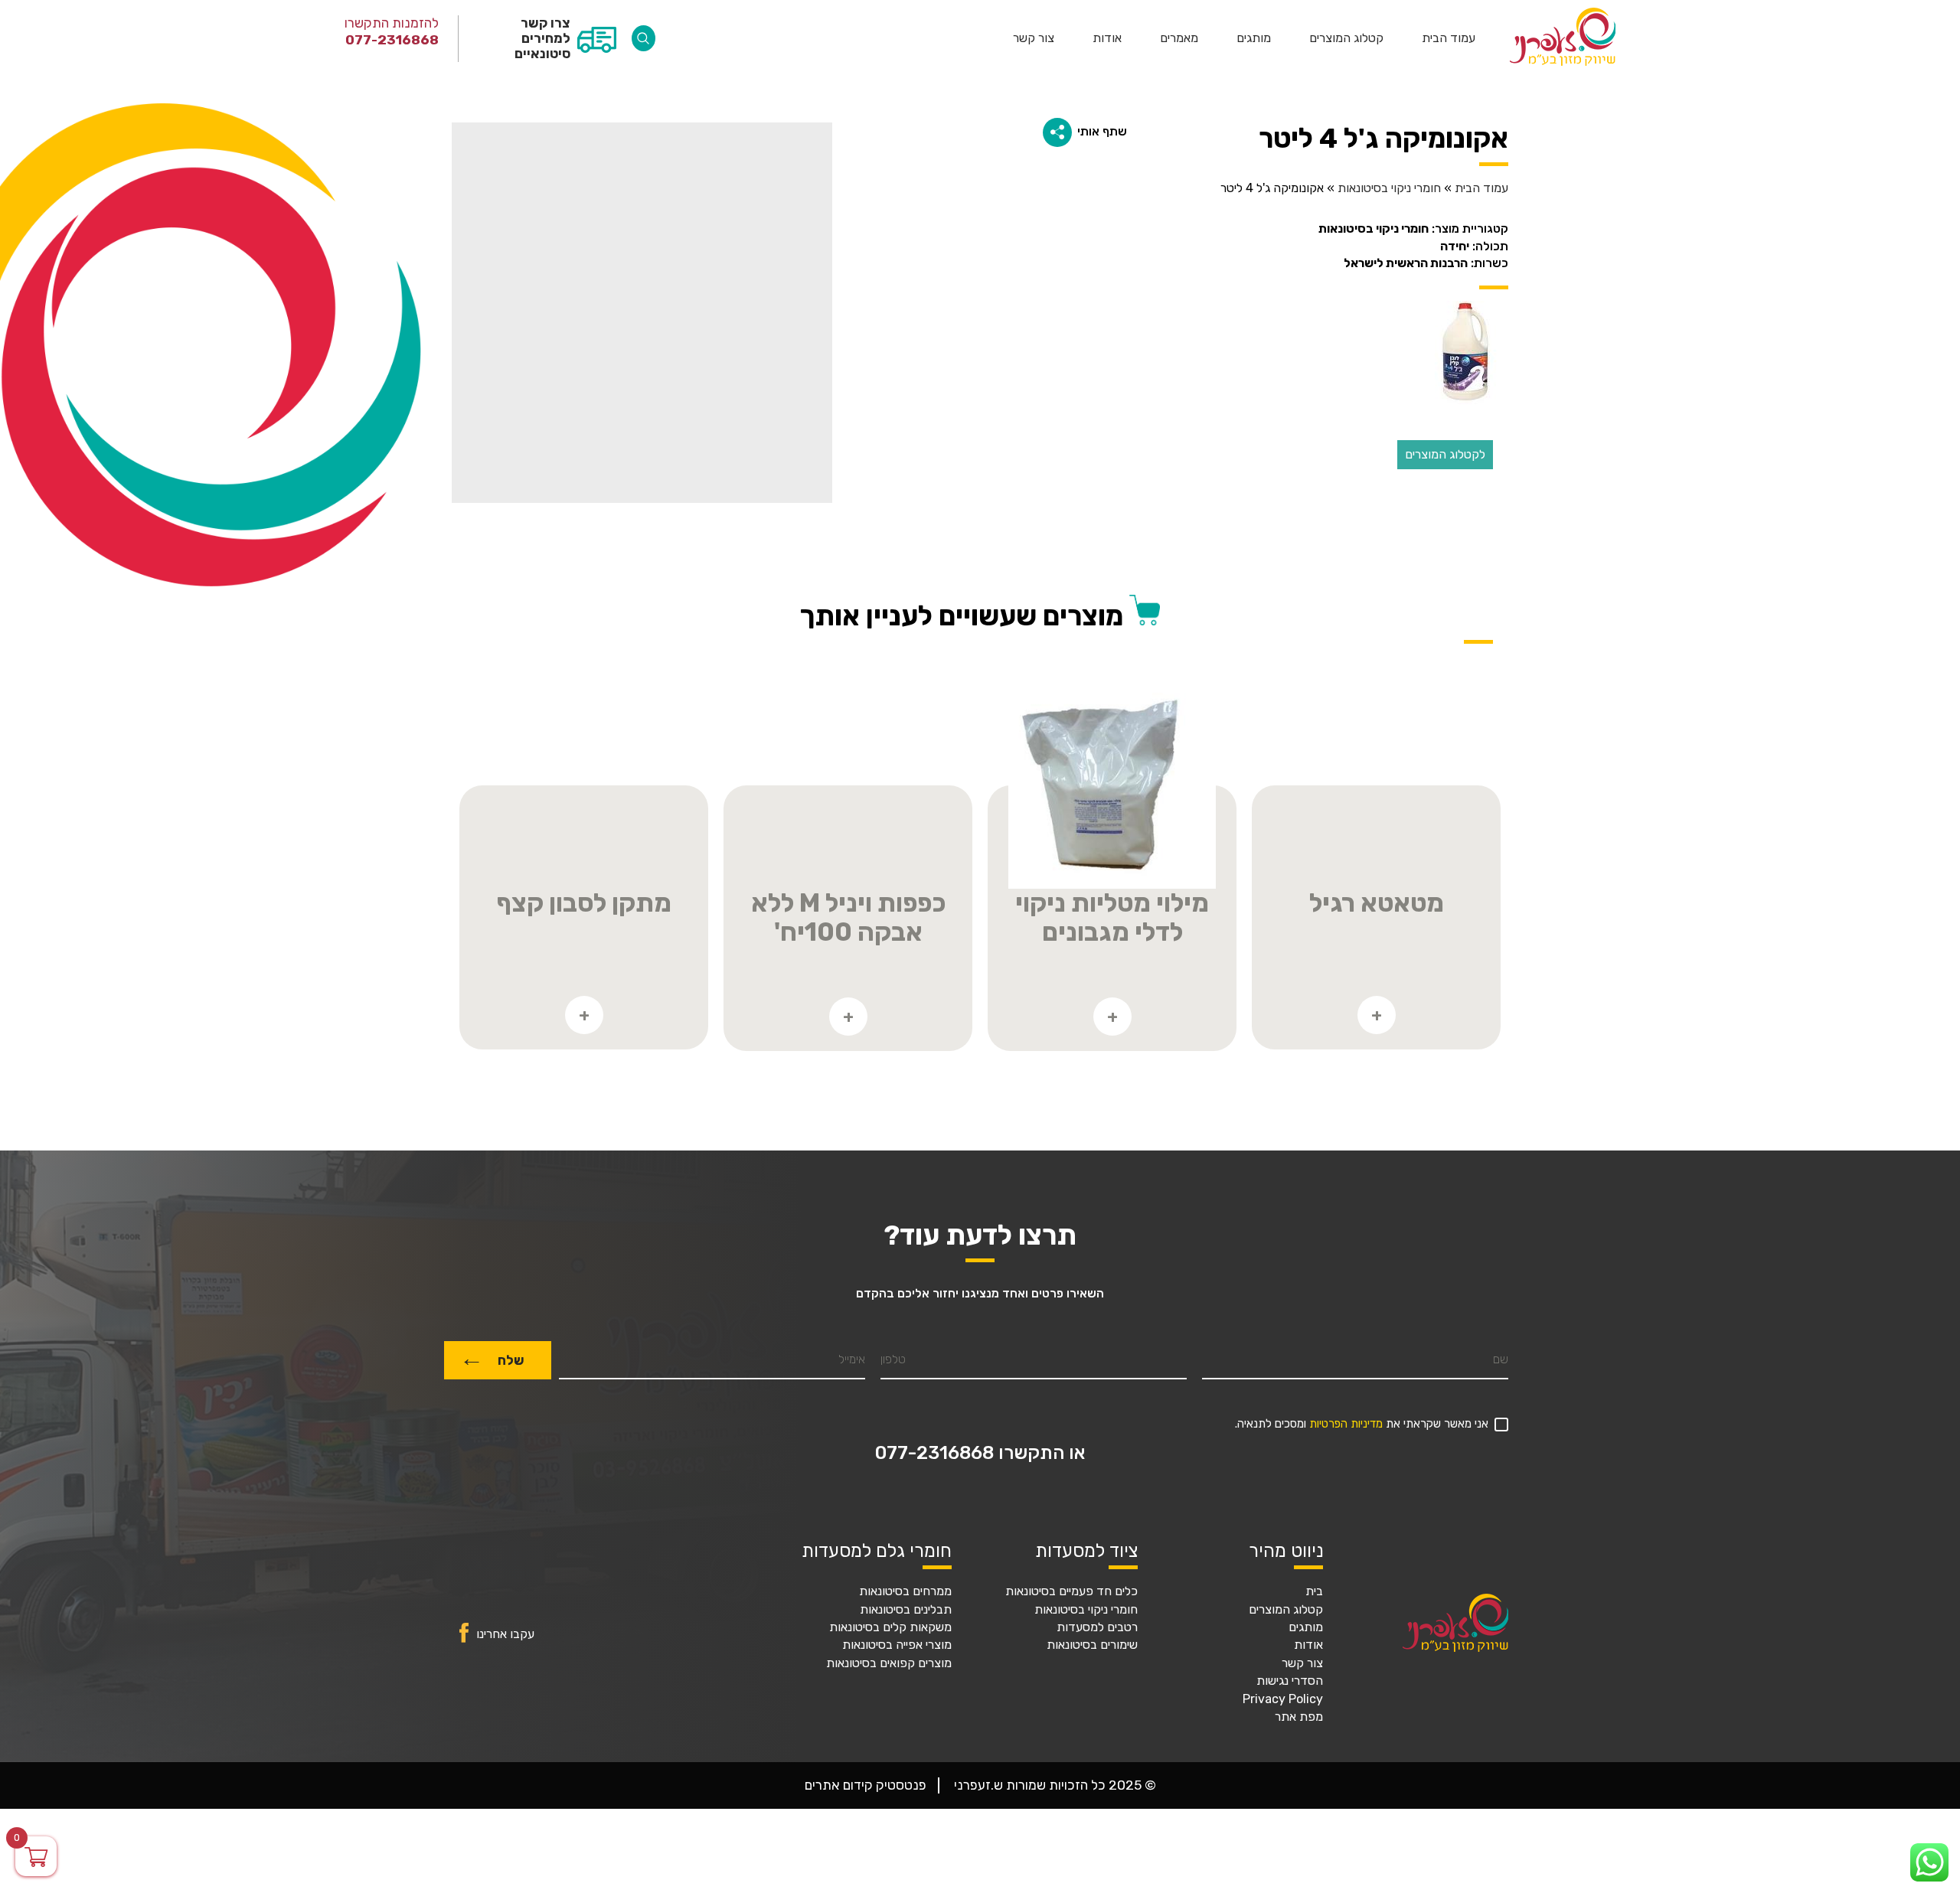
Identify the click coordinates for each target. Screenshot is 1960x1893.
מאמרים (1179, 38)
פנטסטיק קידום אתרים (866, 1785)
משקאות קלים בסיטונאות (890, 1627)
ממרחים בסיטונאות (905, 1591)
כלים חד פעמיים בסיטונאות (1071, 1591)
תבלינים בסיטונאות (906, 1610)
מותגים (1254, 38)
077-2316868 (392, 40)
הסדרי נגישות (1290, 1681)
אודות (1107, 38)
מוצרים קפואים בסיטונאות (889, 1663)
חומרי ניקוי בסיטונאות (1389, 188)
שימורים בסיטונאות (1092, 1645)
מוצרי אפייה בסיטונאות (897, 1645)
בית (1314, 1591)
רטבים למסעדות (1097, 1627)
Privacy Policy (1283, 1699)
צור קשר (1034, 38)
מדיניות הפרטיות (1346, 1424)
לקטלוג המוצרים (1445, 454)
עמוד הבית (1449, 38)
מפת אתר (1299, 1717)
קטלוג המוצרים (1346, 38)
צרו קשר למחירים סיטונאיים (542, 38)
